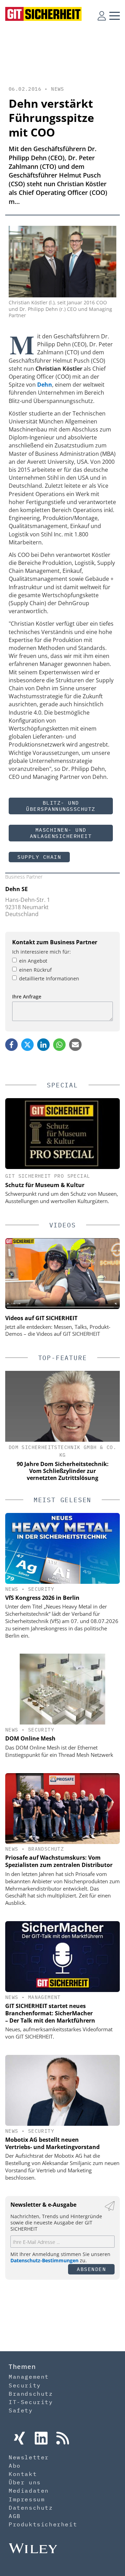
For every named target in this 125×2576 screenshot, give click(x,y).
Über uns (25, 2482)
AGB (15, 2516)
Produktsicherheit (43, 2524)
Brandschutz (46, 1849)
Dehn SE (16, 889)
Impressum (27, 2499)
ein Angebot (33, 961)
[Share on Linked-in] (43, 1045)
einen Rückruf (35, 970)
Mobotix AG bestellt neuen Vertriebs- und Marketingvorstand (52, 2143)
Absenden (91, 2269)
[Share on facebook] (11, 1045)
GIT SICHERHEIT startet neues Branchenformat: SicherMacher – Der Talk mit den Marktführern (50, 2013)
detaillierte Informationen (49, 978)
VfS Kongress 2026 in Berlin (42, 1598)
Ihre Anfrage (27, 997)
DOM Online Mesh (30, 1738)
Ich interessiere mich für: (41, 952)
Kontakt (23, 2474)
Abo (15, 2466)
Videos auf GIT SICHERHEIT (41, 1318)
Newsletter (29, 2457)
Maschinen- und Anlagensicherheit (61, 833)
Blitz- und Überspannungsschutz (61, 806)
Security (41, 1589)
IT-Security (31, 2402)
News (58, 89)
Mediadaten (29, 2491)
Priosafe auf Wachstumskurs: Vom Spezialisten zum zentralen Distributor (59, 1861)
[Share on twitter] (27, 1045)
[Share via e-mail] (75, 1045)
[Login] (102, 16)
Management (44, 1997)
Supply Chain (39, 857)
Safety (21, 2410)
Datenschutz (31, 2508)
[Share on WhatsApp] (59, 1045)
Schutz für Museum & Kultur (45, 1185)
